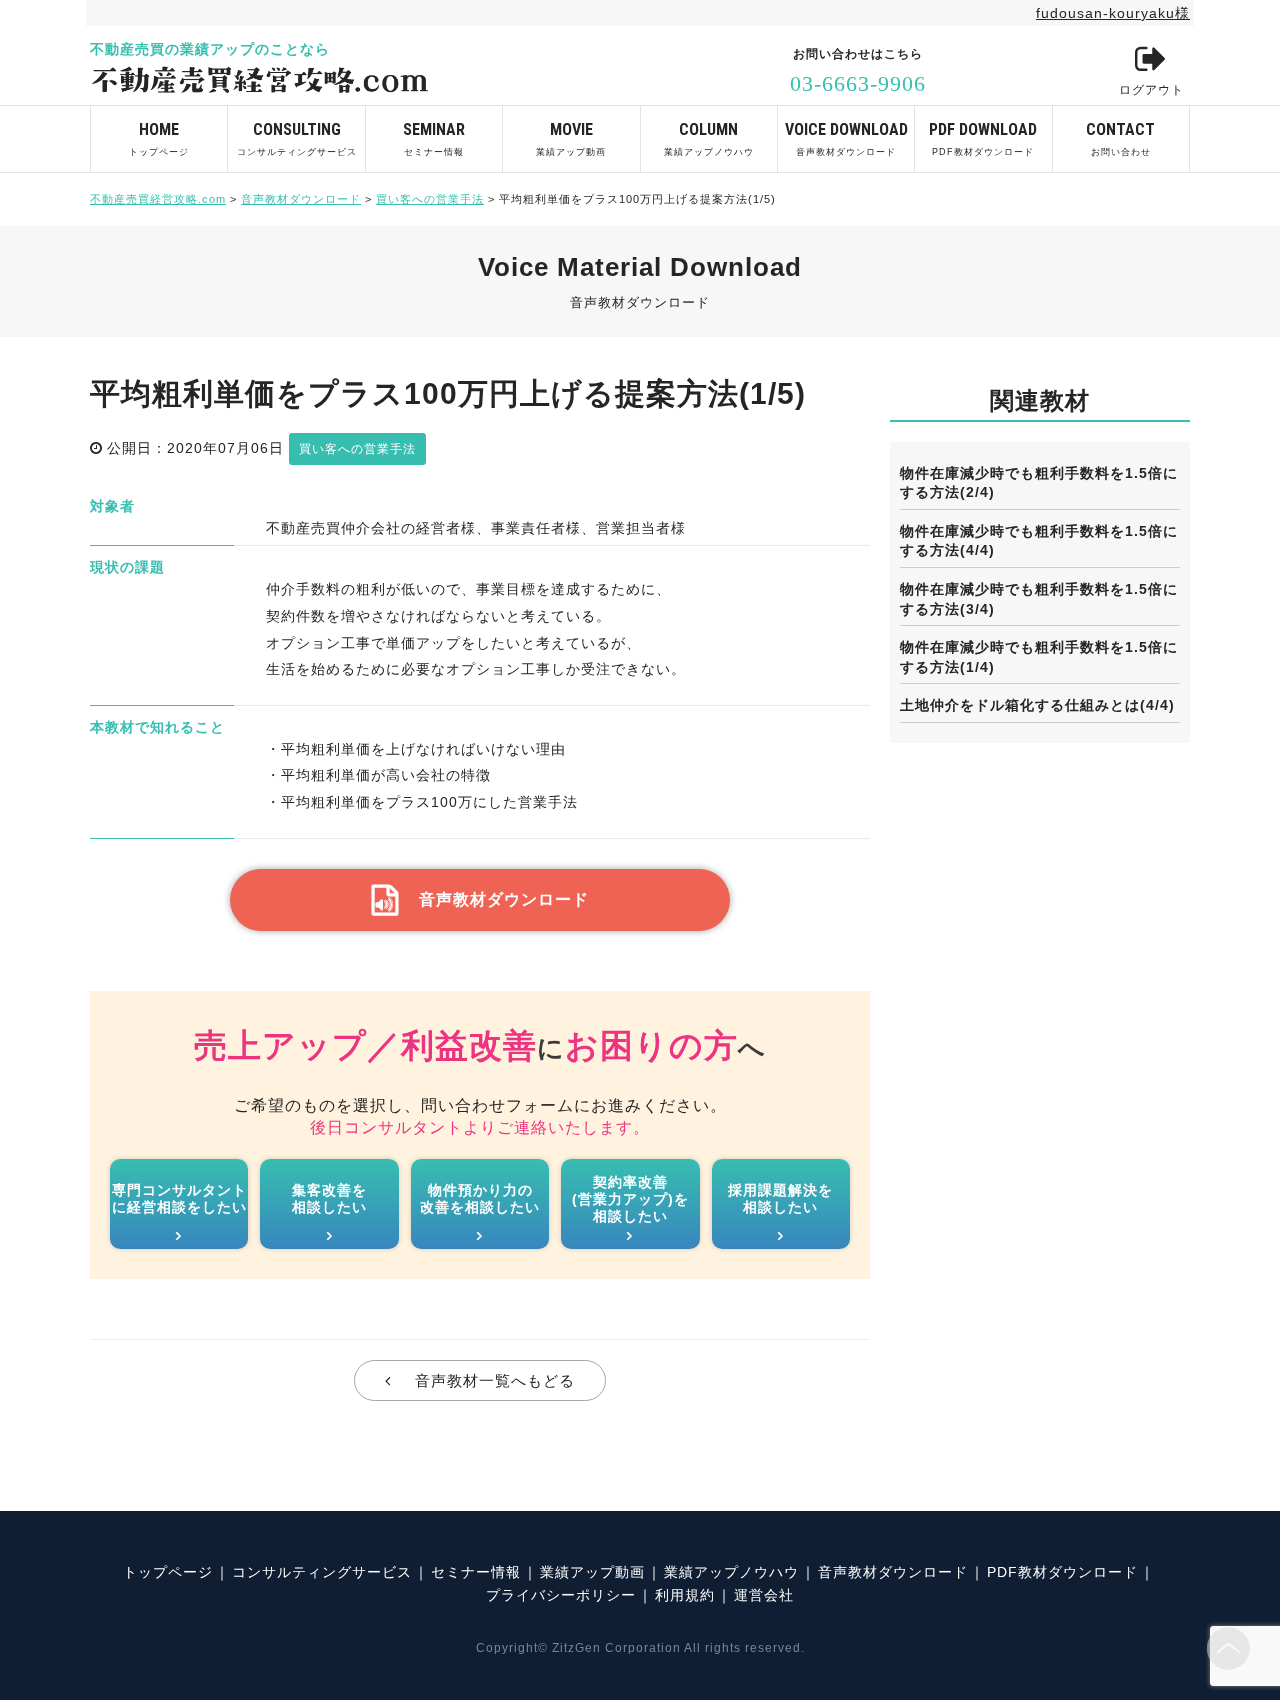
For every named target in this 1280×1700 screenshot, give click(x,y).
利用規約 (685, 1595)
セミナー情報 (434, 138)
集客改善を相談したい (329, 1198)
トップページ (159, 138)
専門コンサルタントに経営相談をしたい (179, 1198)
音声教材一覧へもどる (495, 1380)
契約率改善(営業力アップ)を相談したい (630, 1199)
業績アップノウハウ (709, 138)
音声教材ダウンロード (846, 138)
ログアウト (1151, 90)
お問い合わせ (1120, 138)
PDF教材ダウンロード (983, 138)
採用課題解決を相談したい (780, 1198)
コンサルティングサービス (297, 138)
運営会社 (764, 1595)
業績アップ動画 (571, 138)
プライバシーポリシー (561, 1595)
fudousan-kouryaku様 (1113, 13)
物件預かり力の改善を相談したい (480, 1198)
